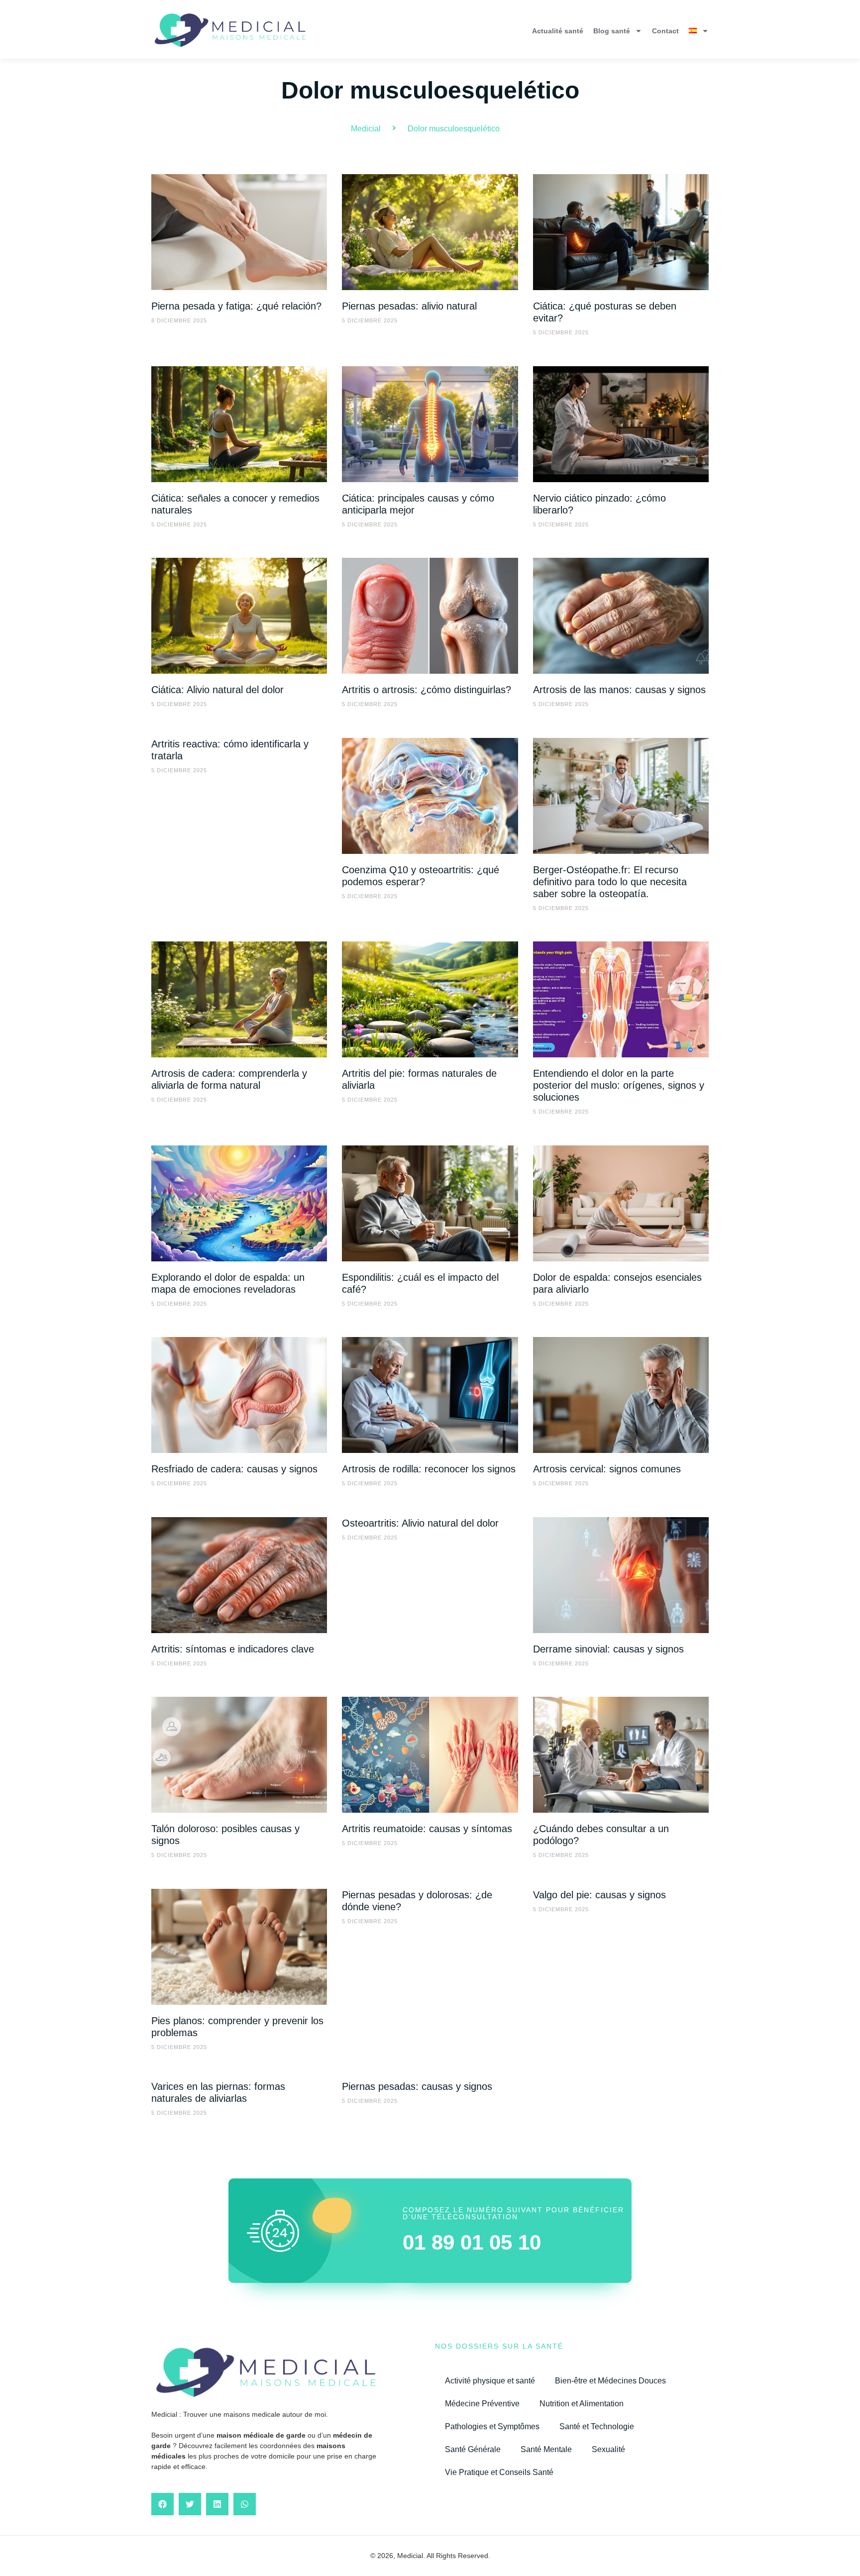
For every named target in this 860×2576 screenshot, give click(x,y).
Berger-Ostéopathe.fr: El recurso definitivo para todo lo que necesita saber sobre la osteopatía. (610, 882)
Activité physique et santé (490, 2381)
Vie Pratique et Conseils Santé (499, 2472)
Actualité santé (558, 31)
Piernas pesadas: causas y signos (417, 2086)
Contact (665, 31)
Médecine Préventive (482, 2404)
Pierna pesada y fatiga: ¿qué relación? (236, 306)
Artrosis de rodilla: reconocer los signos (429, 1469)
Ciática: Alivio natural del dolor (217, 690)
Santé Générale (473, 2449)
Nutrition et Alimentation (582, 2404)
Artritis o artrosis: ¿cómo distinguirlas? (427, 690)
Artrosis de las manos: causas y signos (619, 690)
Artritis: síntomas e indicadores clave (233, 1649)
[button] (162, 2504)
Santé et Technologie (597, 2426)
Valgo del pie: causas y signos (599, 1895)
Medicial (366, 129)
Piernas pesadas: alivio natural (409, 306)
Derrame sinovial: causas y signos (608, 1649)
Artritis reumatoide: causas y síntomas (427, 1829)
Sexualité (608, 2449)
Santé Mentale (546, 2449)
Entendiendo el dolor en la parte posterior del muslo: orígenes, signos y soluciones (619, 1085)
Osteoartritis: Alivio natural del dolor (420, 1523)
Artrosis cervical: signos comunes (607, 1469)
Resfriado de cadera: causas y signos (234, 1469)
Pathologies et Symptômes (492, 2426)
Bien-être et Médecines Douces (610, 2381)
